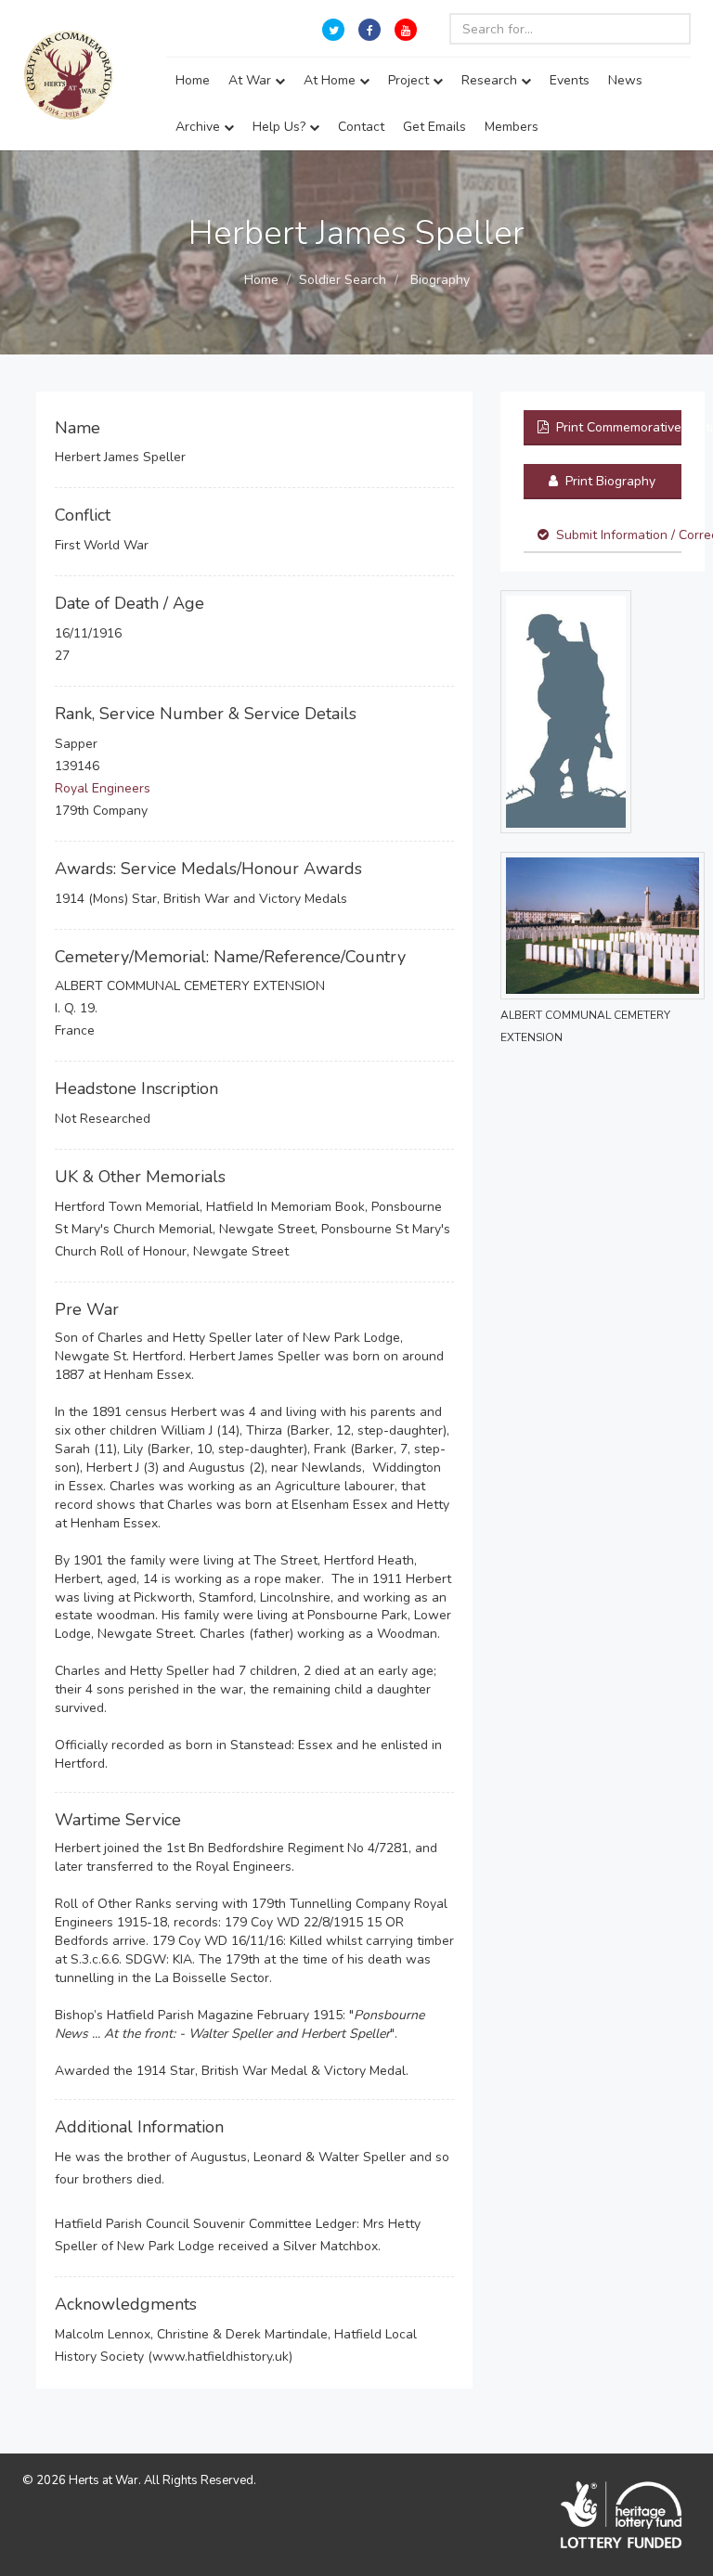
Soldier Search (343, 280)
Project (410, 80)
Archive (200, 127)
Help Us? (281, 127)
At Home (331, 80)
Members (512, 127)
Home (193, 80)
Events (570, 80)
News (625, 80)
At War (252, 80)
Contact (361, 127)
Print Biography (609, 481)
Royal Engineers (103, 788)
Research (491, 80)
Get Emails (434, 127)
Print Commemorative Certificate (617, 427)
